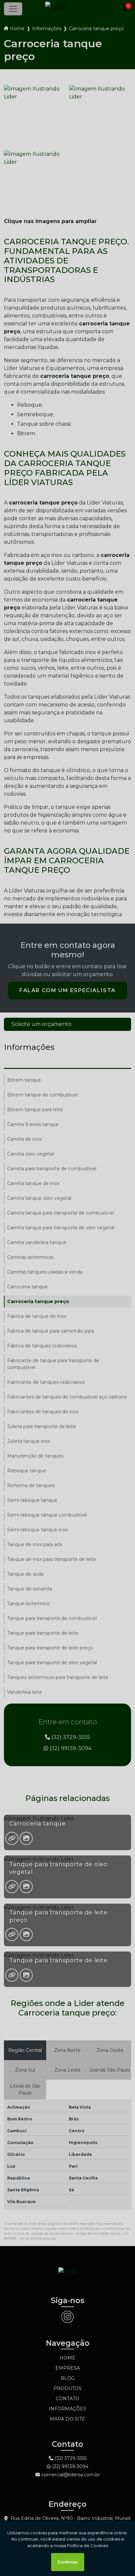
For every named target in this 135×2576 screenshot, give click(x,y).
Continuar (68, 2562)
